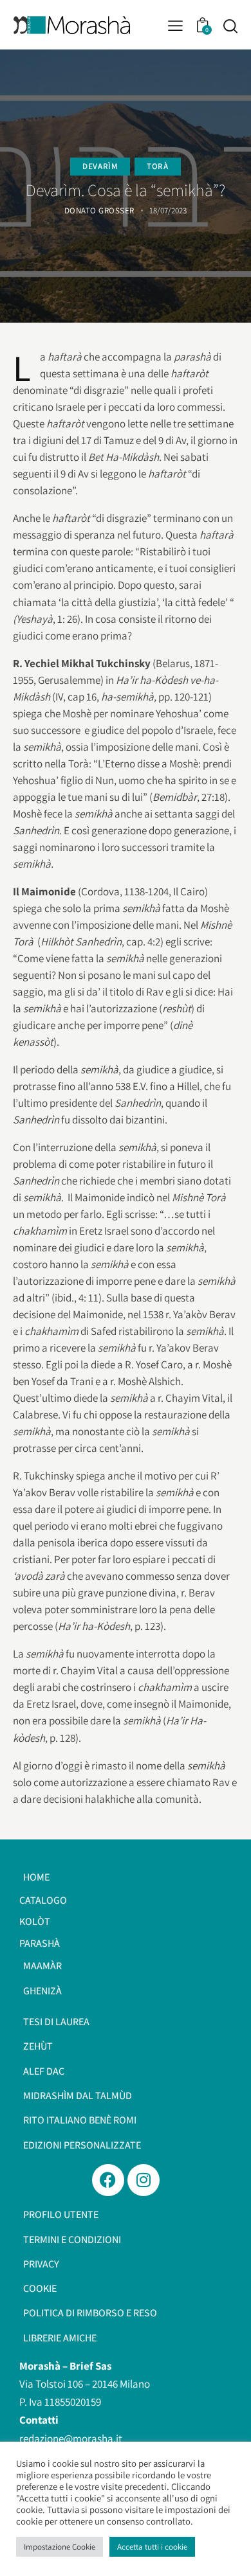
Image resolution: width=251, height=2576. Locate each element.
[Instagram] (144, 2180)
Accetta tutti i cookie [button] (152, 2547)
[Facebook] (108, 2180)
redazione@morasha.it (71, 2438)
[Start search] (230, 26)
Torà (157, 166)
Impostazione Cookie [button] (60, 2547)
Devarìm (100, 166)
